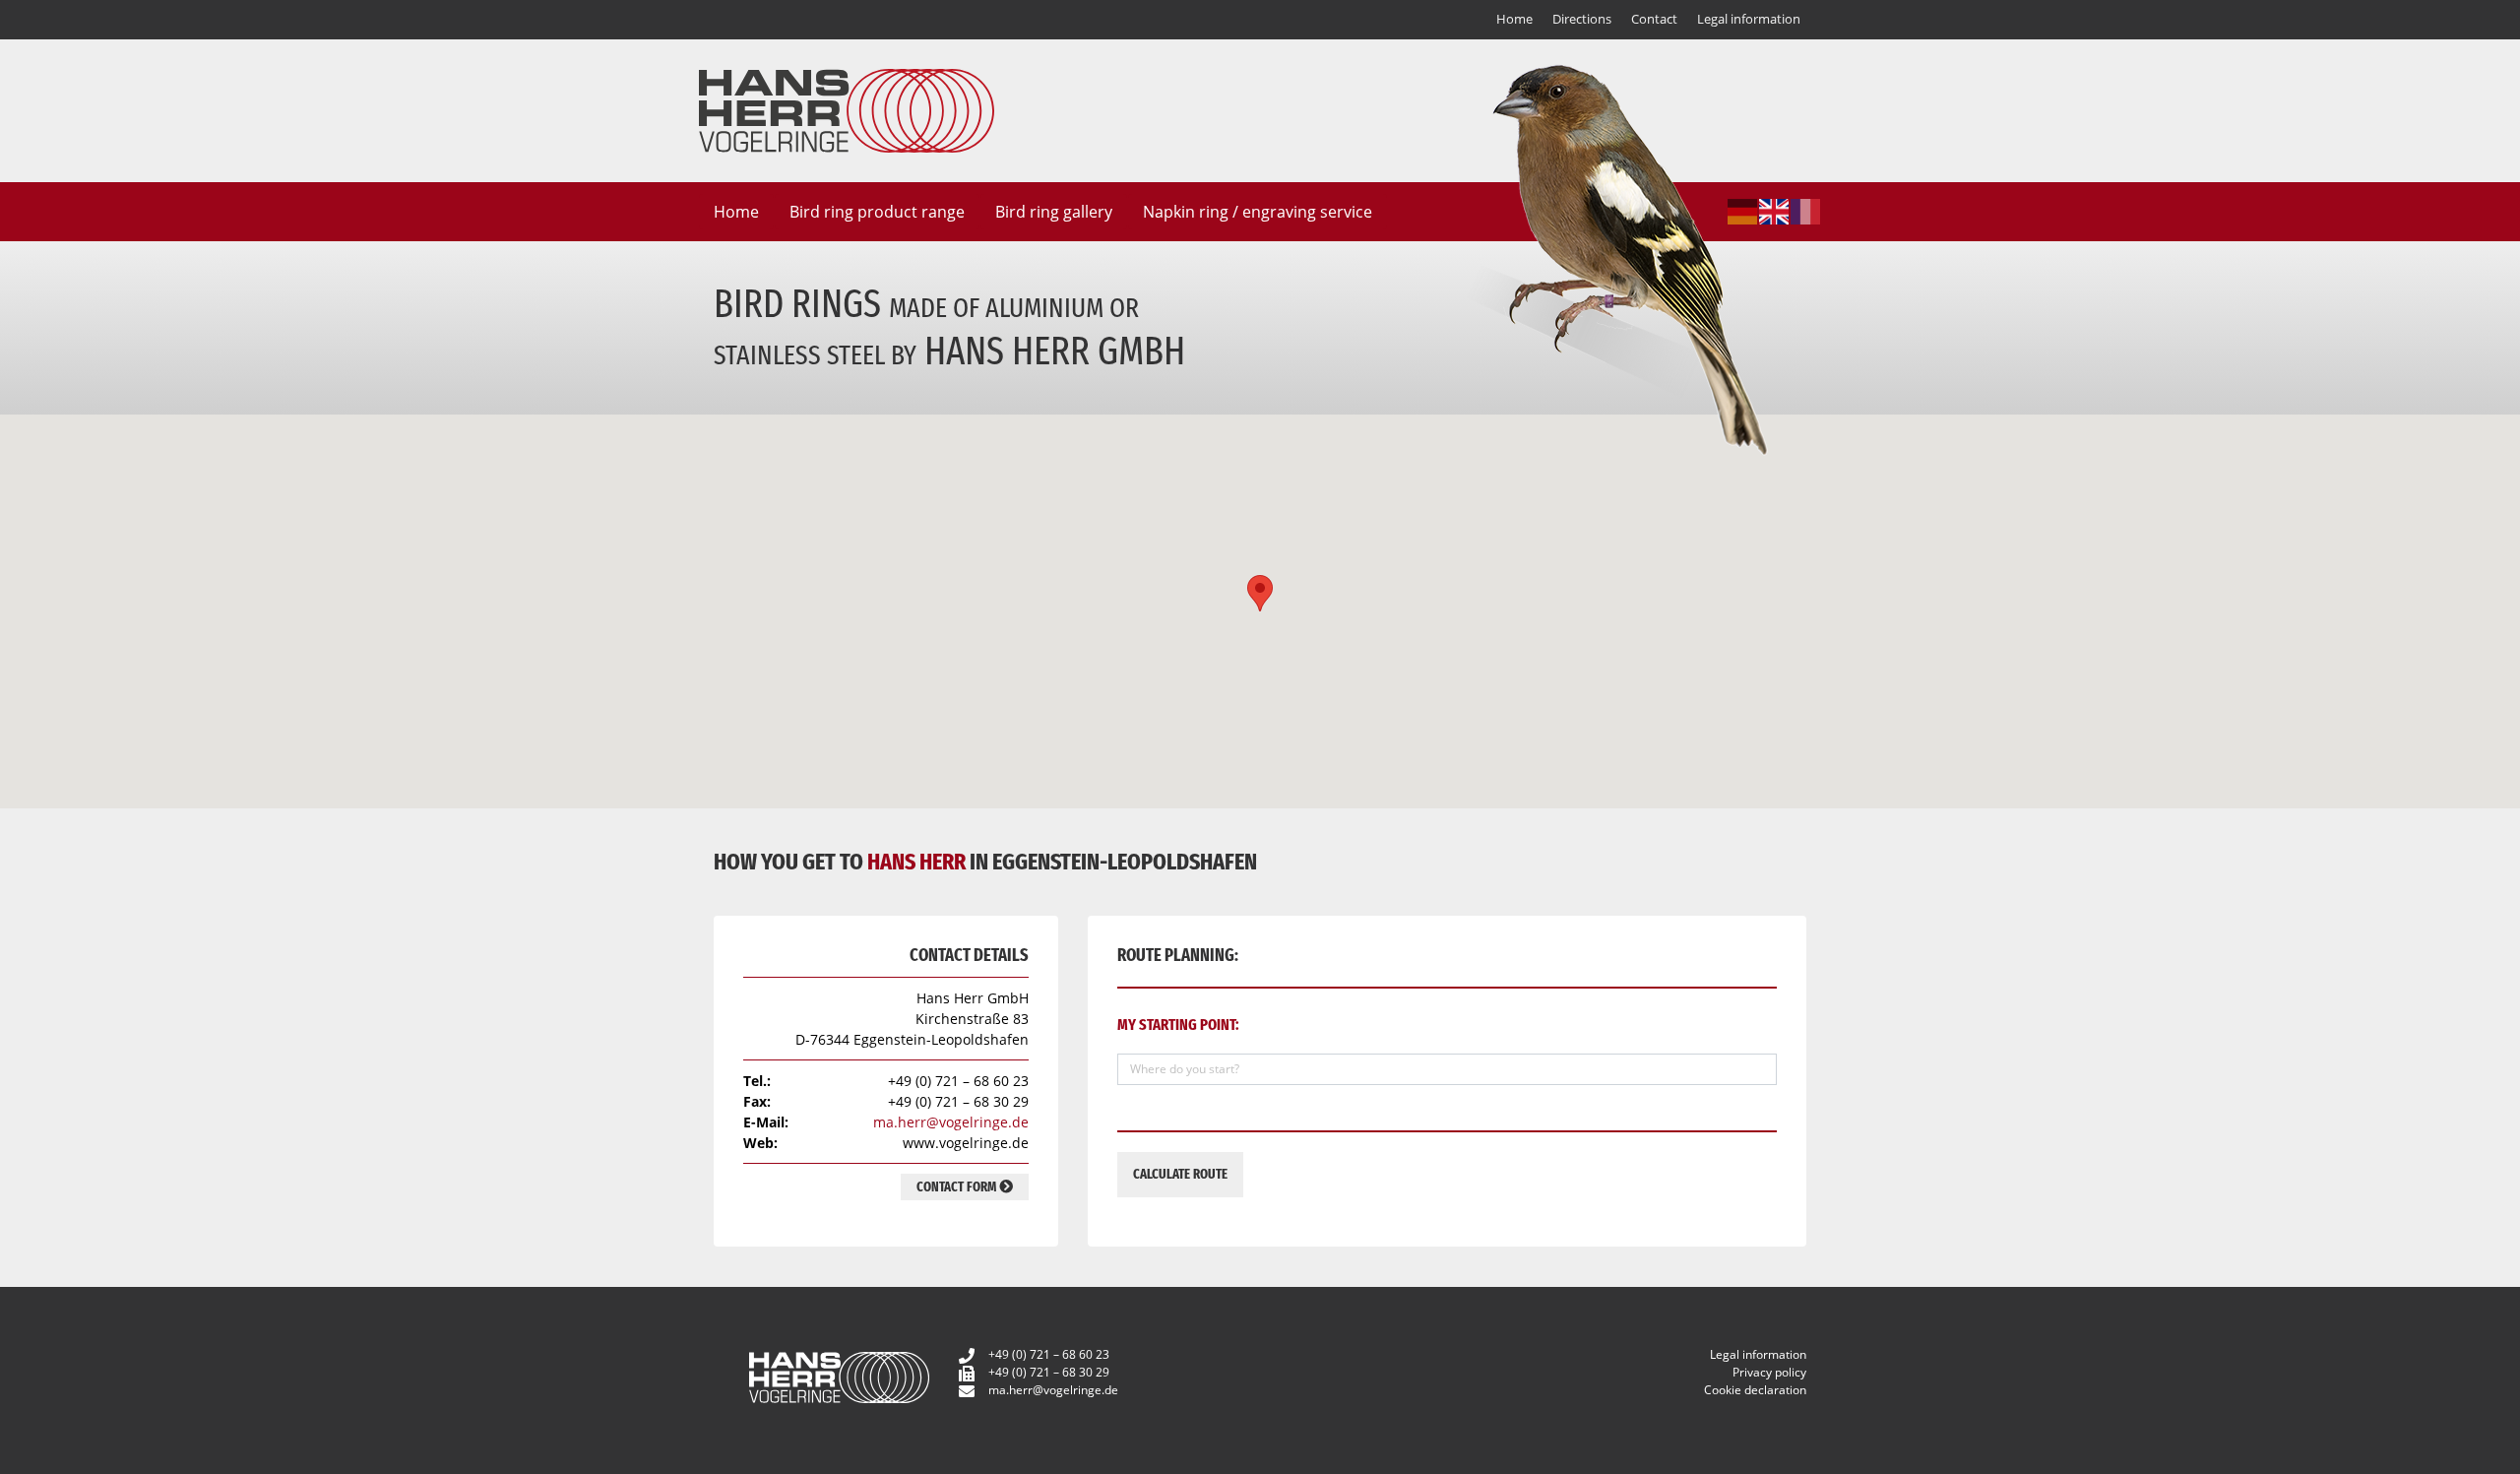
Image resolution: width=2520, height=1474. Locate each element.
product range (877, 212)
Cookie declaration (1755, 1390)
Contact (1654, 19)
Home (1514, 19)
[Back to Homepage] (847, 109)
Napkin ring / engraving (1258, 212)
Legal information (1749, 19)
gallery (1054, 212)
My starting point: (1178, 1025)
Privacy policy (1769, 1372)
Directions (1582, 19)
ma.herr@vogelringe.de (951, 1122)
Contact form (958, 1187)
